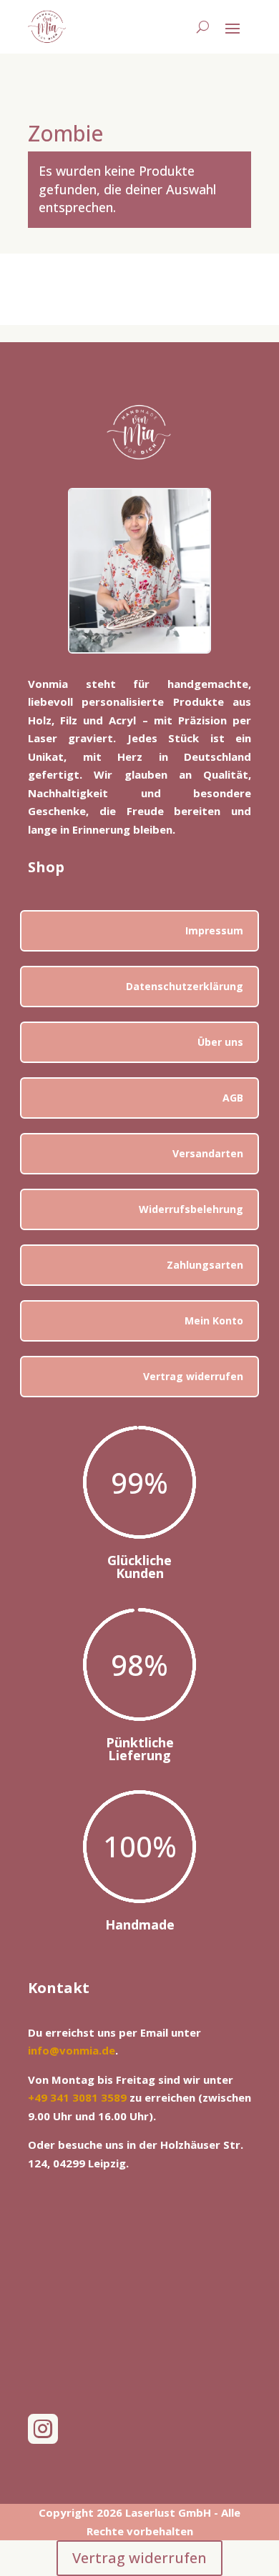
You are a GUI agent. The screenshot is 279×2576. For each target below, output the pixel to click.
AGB (233, 1098)
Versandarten (208, 1153)
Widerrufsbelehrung (191, 1209)
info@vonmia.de (72, 2050)
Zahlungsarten (205, 1265)
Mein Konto (214, 1321)
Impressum (214, 930)
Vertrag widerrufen (193, 1376)
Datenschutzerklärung (185, 986)
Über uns (220, 1042)
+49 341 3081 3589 (77, 2097)
